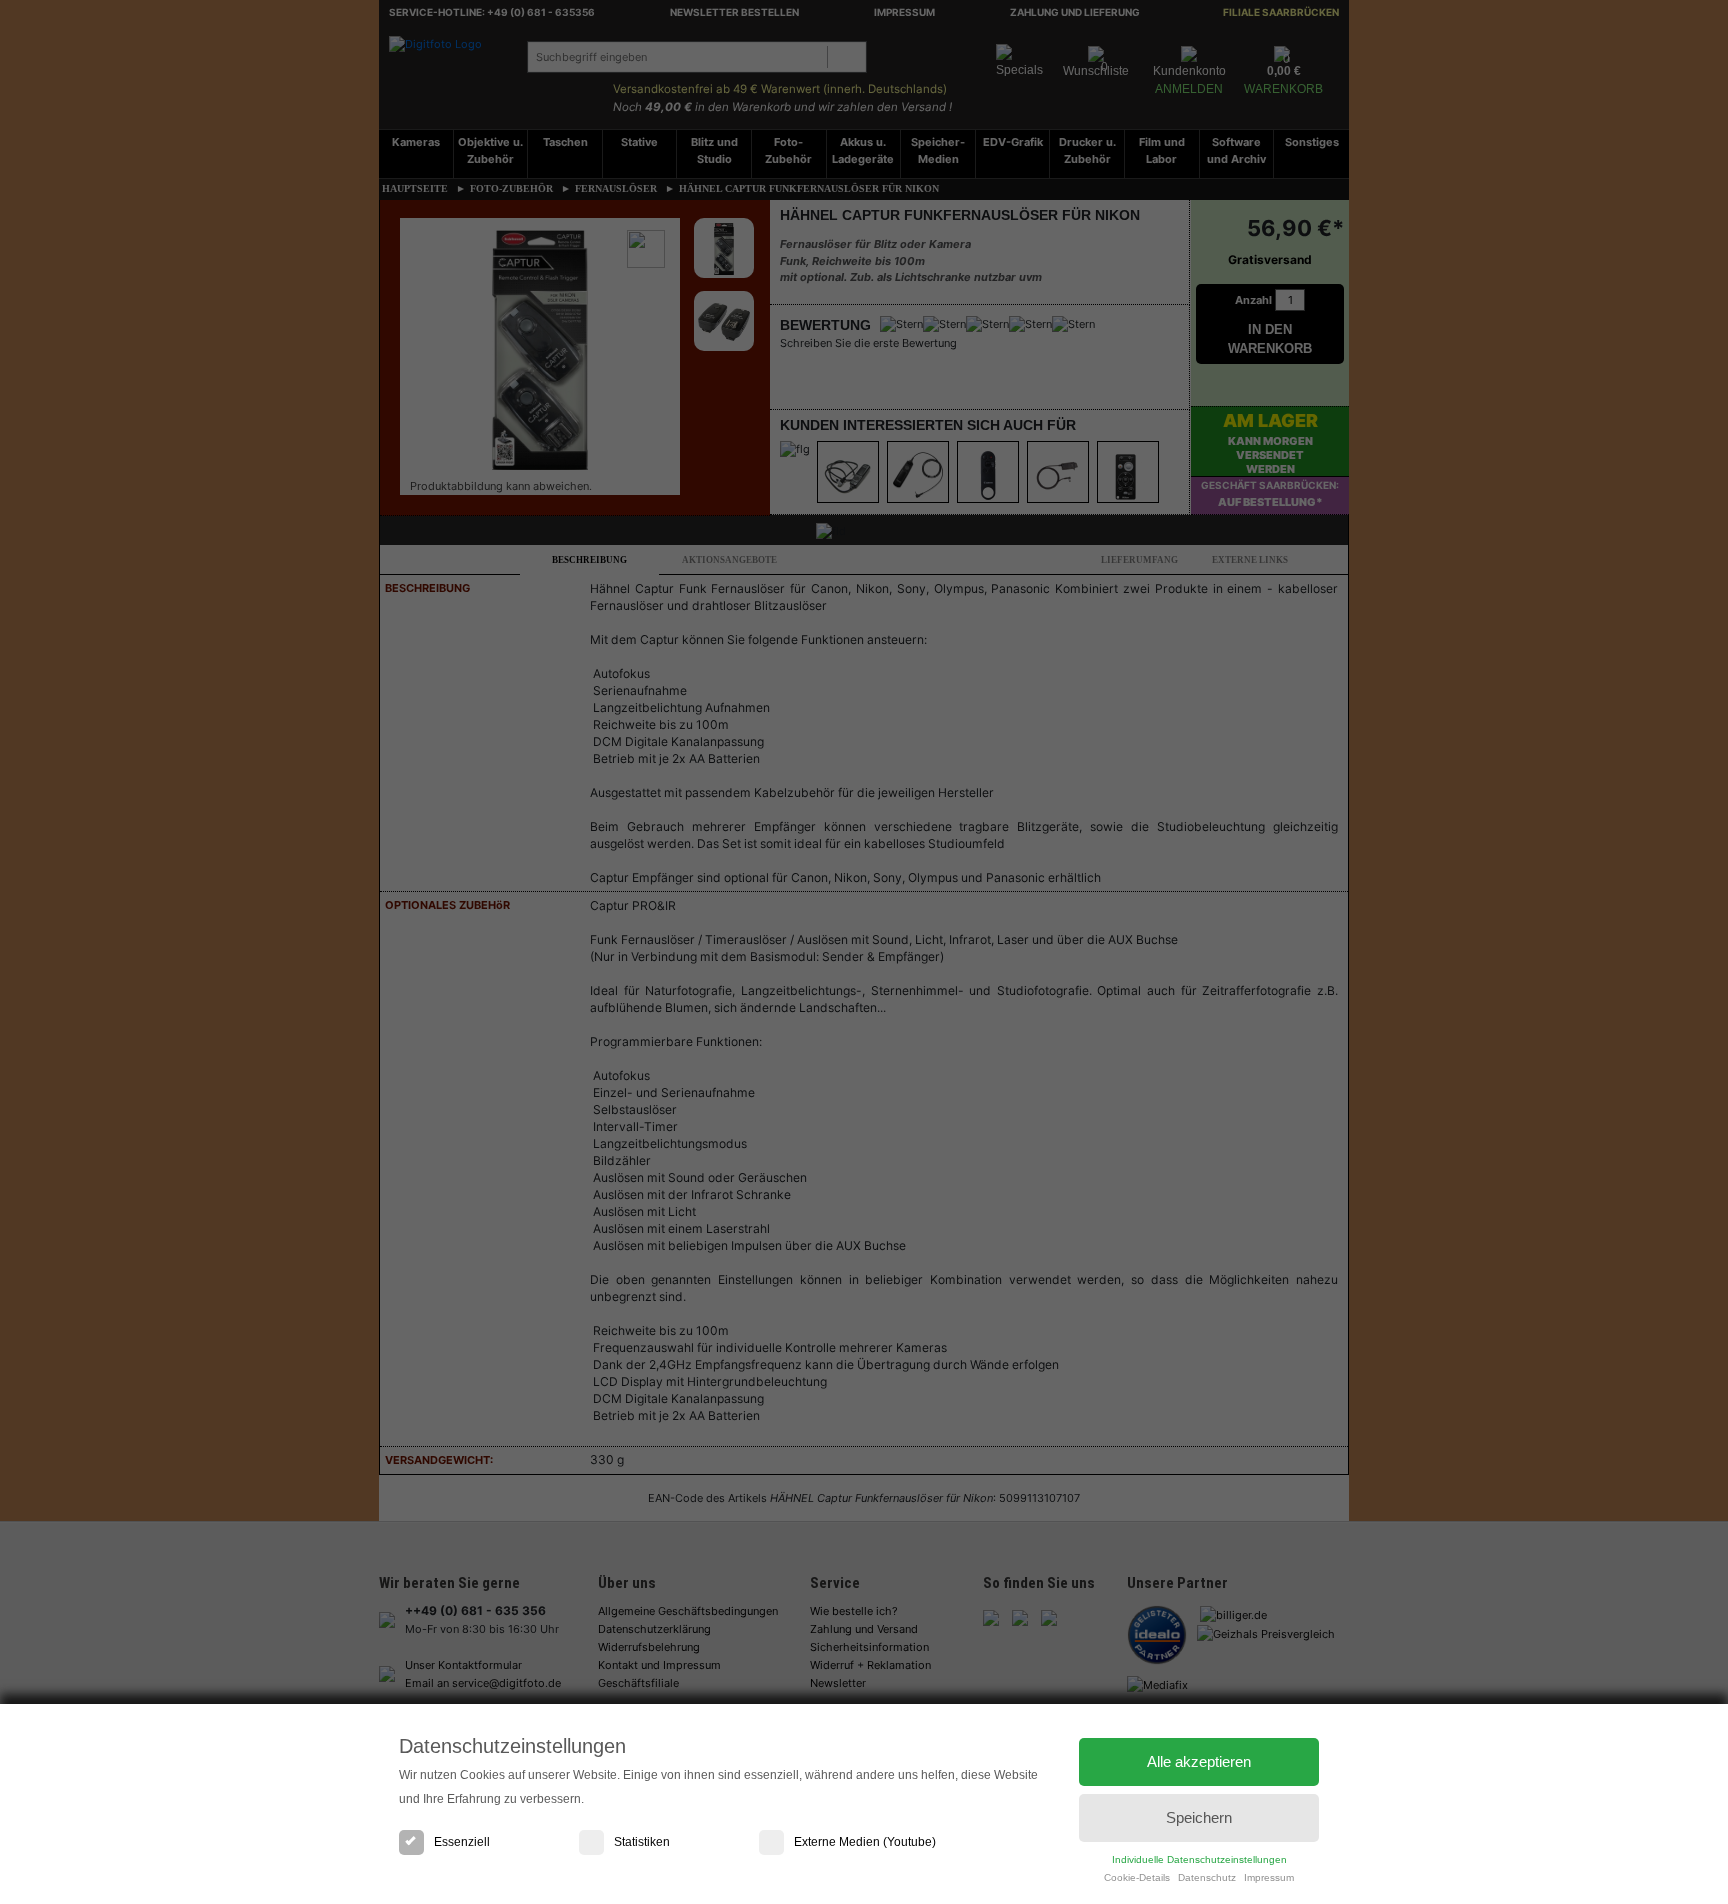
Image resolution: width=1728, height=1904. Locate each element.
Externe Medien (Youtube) (865, 1842)
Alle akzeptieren (1199, 1761)
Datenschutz (1207, 1877)
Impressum (1269, 1877)
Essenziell (462, 1842)
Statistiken (642, 1842)
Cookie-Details (1137, 1877)
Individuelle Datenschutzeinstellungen (1199, 1859)
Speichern (1199, 1817)
